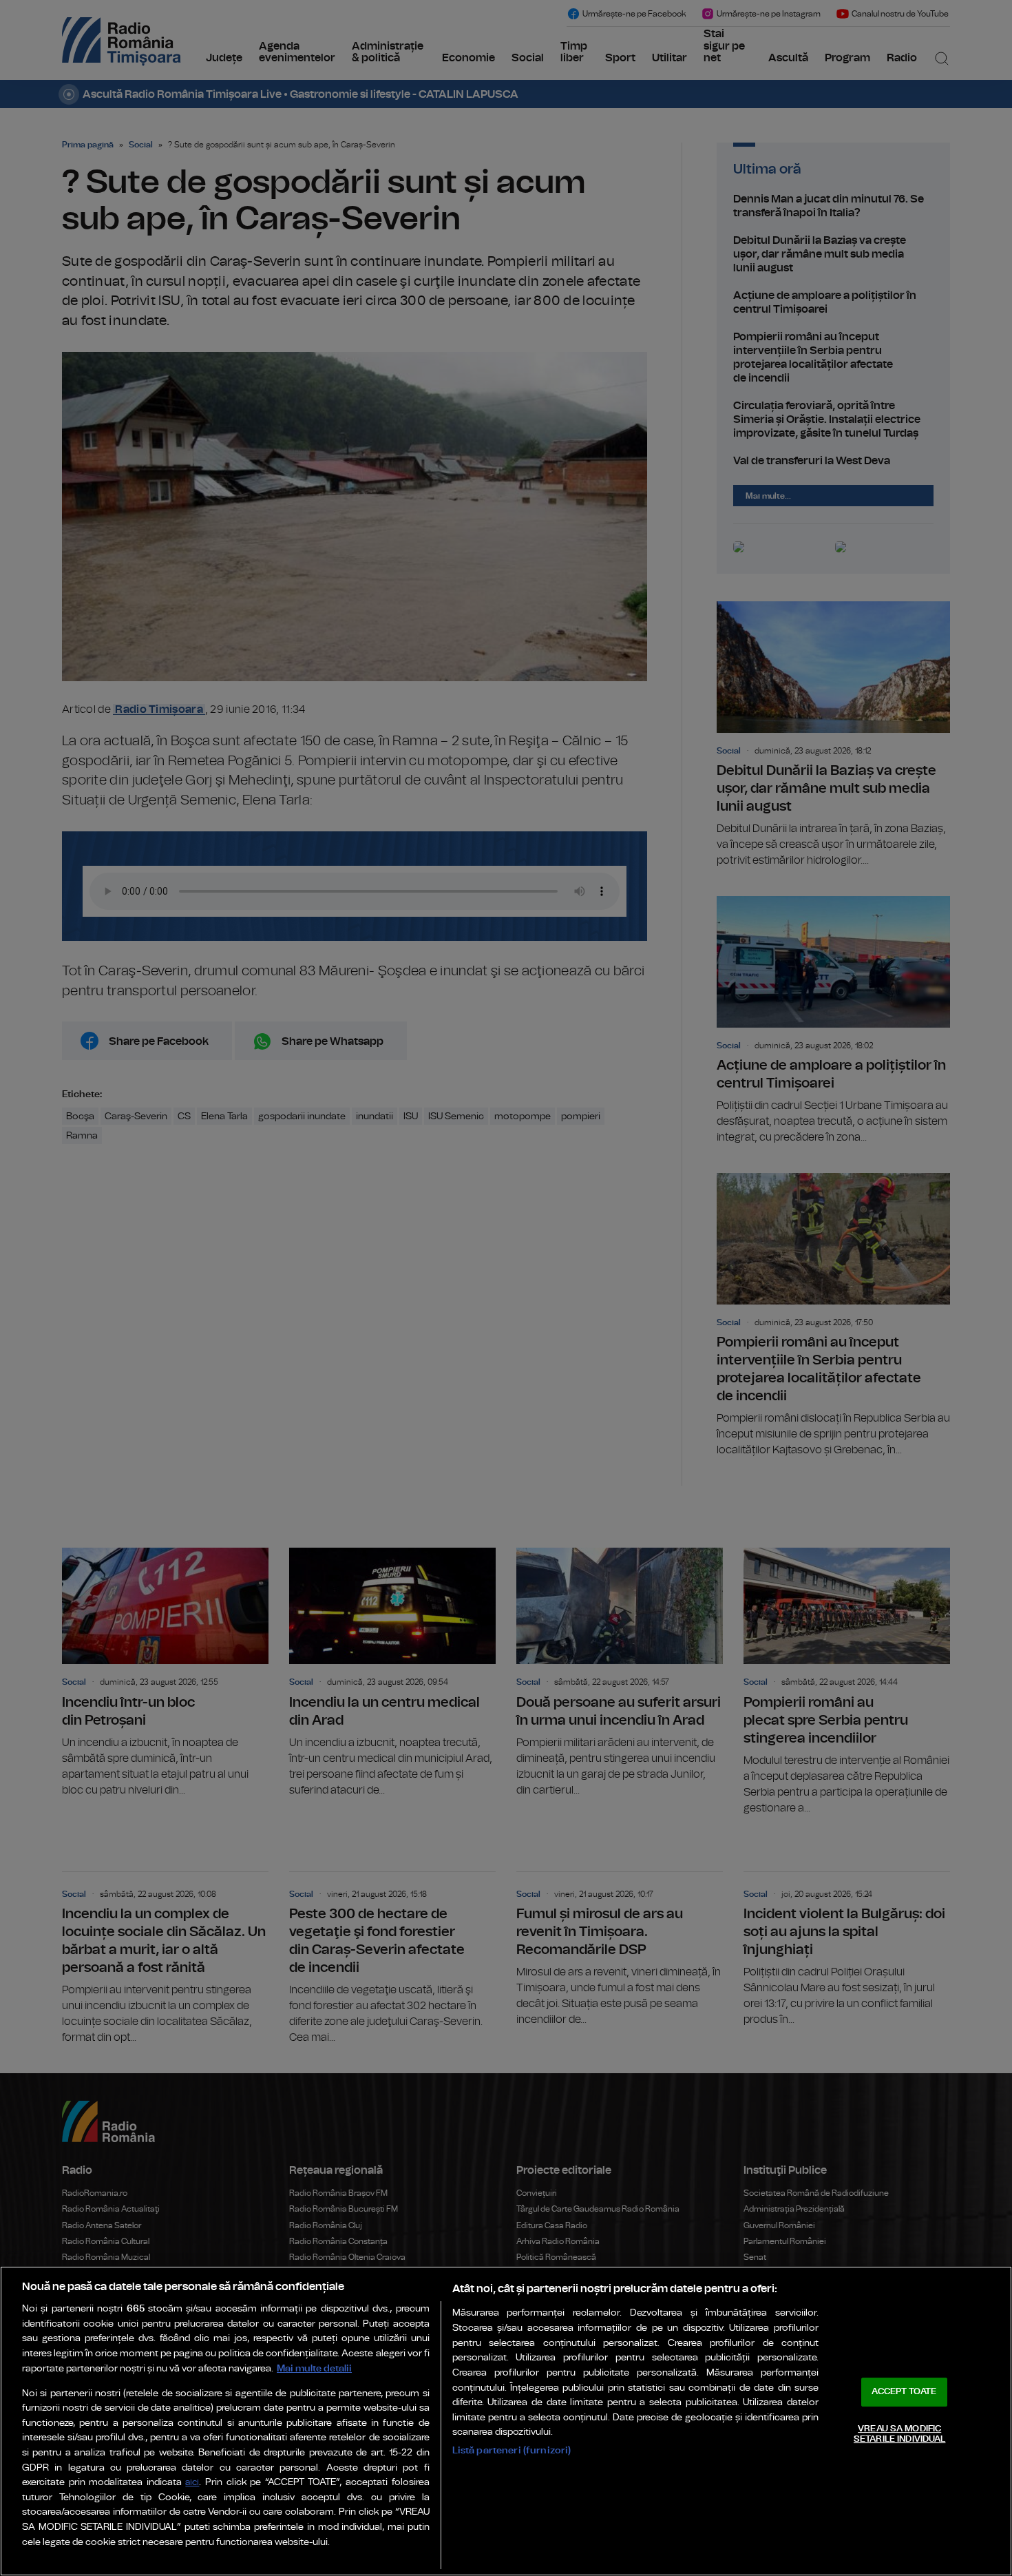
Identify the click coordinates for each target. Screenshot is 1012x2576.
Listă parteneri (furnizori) (512, 2450)
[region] (506, 2421)
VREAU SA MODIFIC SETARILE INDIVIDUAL (899, 2434)
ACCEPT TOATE (904, 2392)
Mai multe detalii (314, 2368)
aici (192, 2483)
